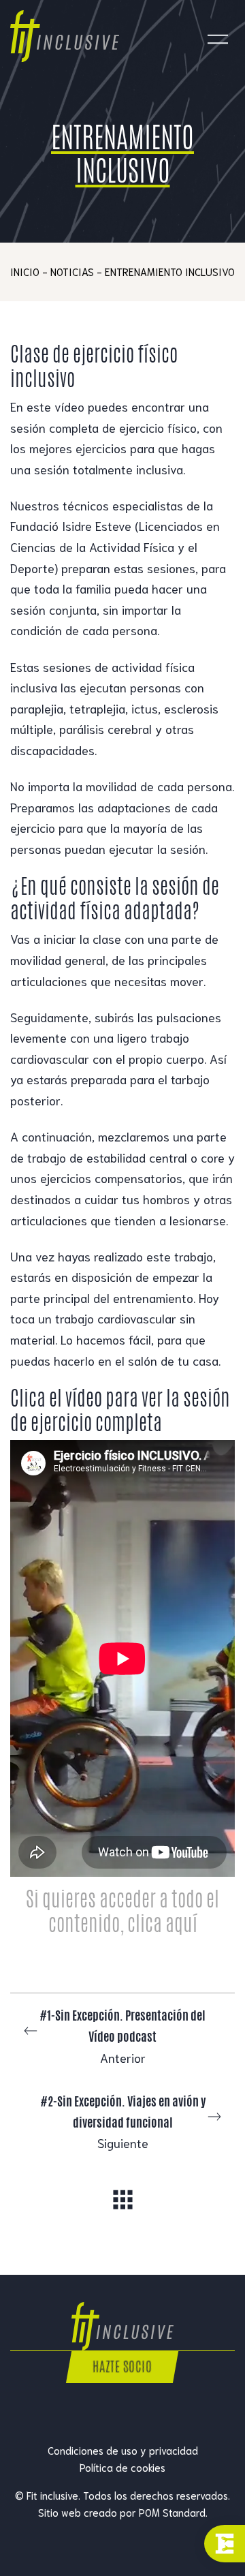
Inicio (25, 271)
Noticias (72, 271)
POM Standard (172, 2512)
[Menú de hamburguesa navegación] (218, 36)
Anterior (122, 2036)
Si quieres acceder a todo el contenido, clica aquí (122, 1911)
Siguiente (123, 2121)
